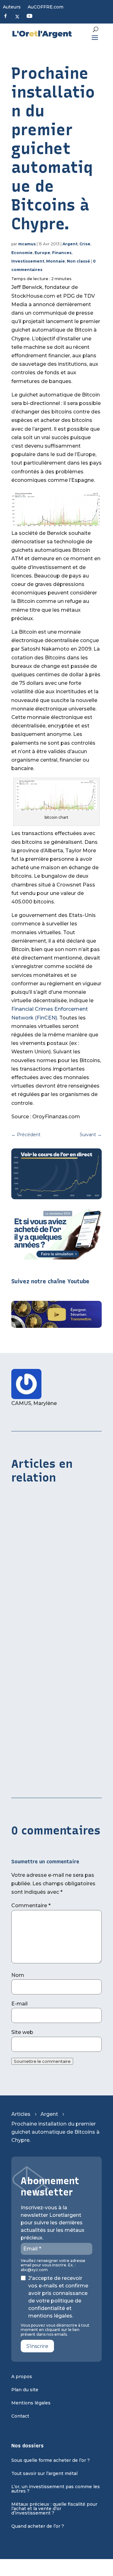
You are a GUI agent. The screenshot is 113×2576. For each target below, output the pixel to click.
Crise (85, 244)
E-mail (19, 2004)
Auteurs (12, 7)
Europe (42, 253)
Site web (22, 2032)
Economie (22, 253)
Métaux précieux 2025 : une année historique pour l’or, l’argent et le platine (54, 1772)
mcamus (27, 244)
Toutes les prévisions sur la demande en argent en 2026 (46, 1672)
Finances (62, 253)
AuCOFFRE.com (46, 7)
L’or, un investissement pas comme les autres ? (56, 2489)
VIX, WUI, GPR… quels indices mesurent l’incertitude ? (47, 1575)
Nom (18, 1975)
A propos (22, 2377)
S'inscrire (37, 2346)
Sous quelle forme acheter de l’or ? (51, 2461)
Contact (20, 2416)
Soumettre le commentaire (42, 2061)
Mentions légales (31, 2403)
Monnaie (56, 261)
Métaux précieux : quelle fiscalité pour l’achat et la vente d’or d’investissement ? (54, 2509)
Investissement (28, 261)
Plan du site (25, 2390)
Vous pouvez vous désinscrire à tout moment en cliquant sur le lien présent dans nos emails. (55, 2330)
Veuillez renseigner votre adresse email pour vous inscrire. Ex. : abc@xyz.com (53, 2265)
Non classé (78, 261)
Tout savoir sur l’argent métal (44, 2474)
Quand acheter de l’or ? (38, 2526)
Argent (70, 244)
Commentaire (31, 1905)
